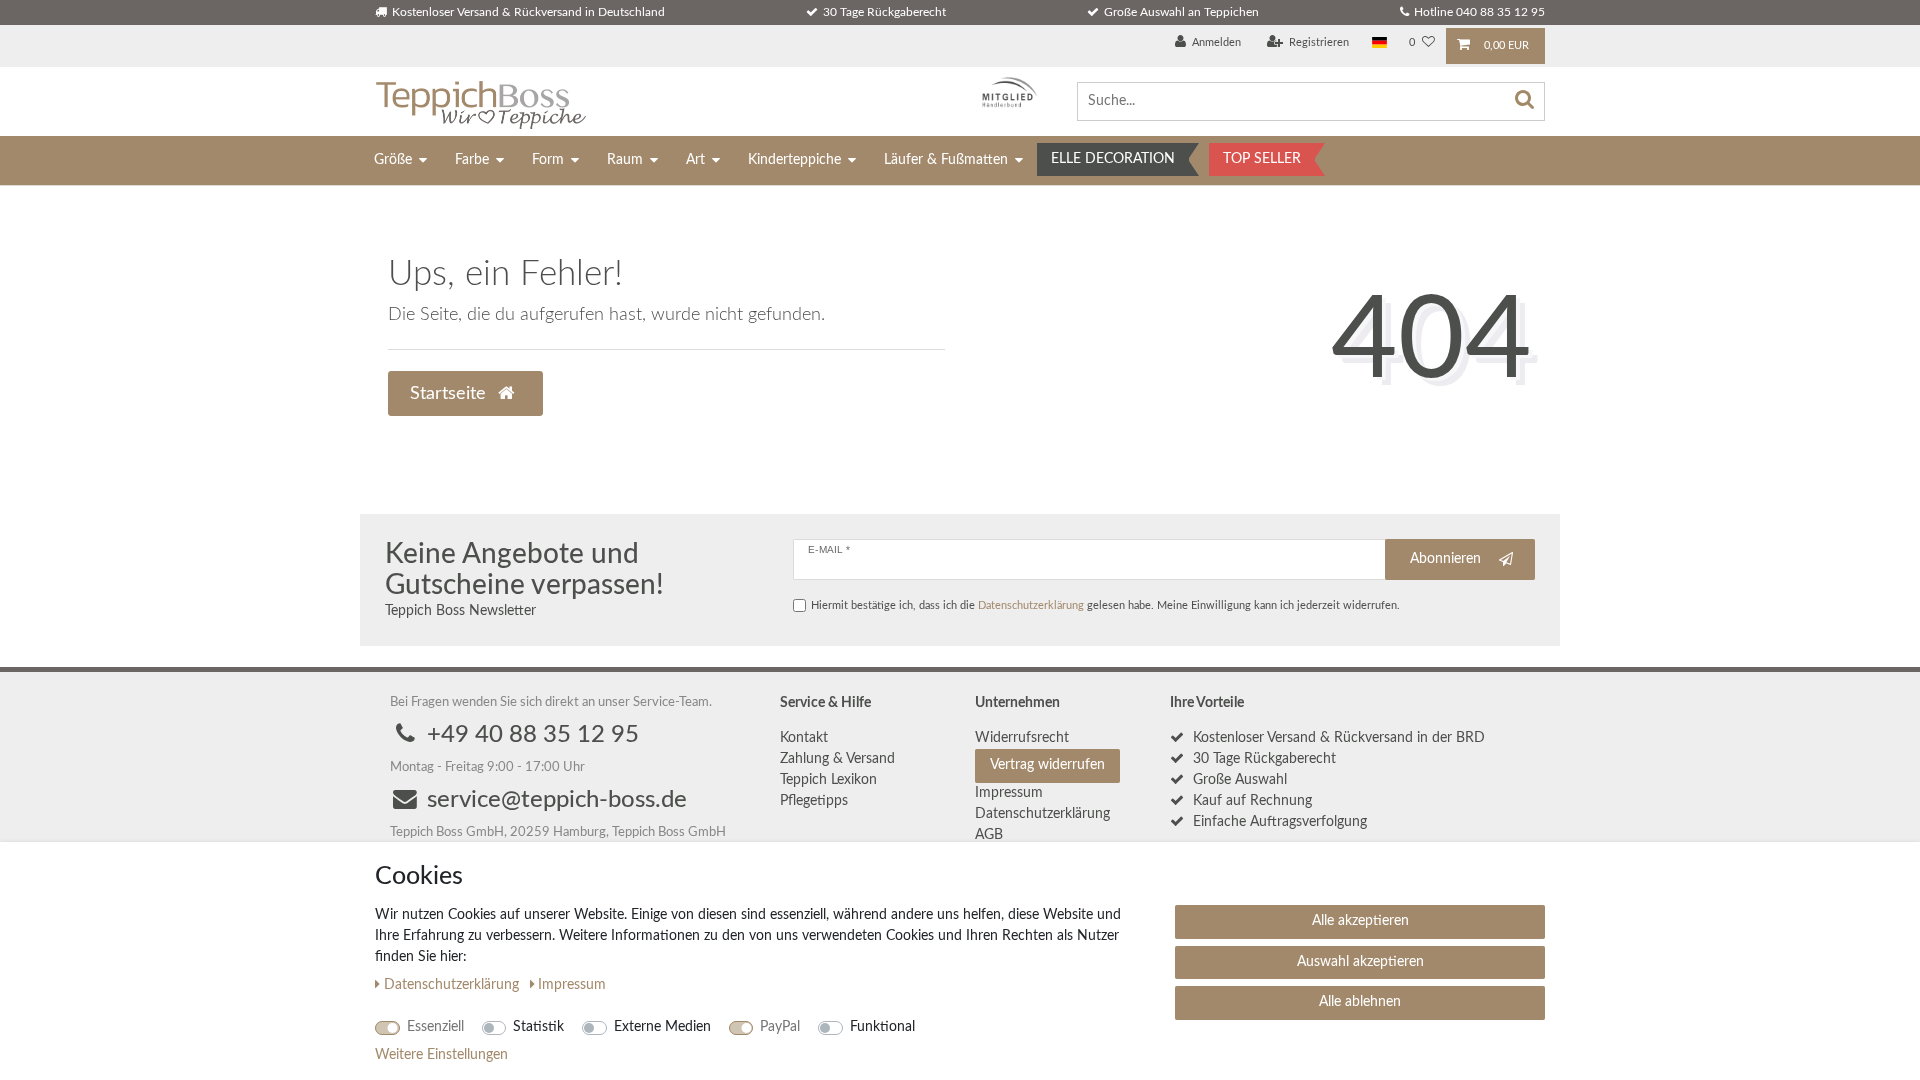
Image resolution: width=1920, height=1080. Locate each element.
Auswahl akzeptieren (1360, 962)
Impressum (1009, 793)
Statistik (538, 1027)
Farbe (472, 160)
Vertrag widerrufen (1047, 765)
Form (548, 160)
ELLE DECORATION (1113, 159)
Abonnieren (1445, 559)
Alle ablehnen (1360, 1002)
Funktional (882, 1027)
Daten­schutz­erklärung (1042, 814)
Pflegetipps (814, 801)
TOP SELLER (1262, 159)
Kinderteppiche (794, 160)
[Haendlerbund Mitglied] (1004, 92)
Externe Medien (662, 1027)
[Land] (1379, 43)
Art (695, 160)
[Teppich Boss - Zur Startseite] (480, 101)
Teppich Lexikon (828, 780)
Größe (393, 160)
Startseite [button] (450, 393)
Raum (625, 160)
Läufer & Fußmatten (946, 160)
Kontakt (804, 738)
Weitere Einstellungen (441, 1055)
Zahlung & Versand (837, 759)
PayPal (780, 1027)
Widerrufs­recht (1022, 738)
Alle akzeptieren (1360, 921)
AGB (989, 835)
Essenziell (435, 1027)
